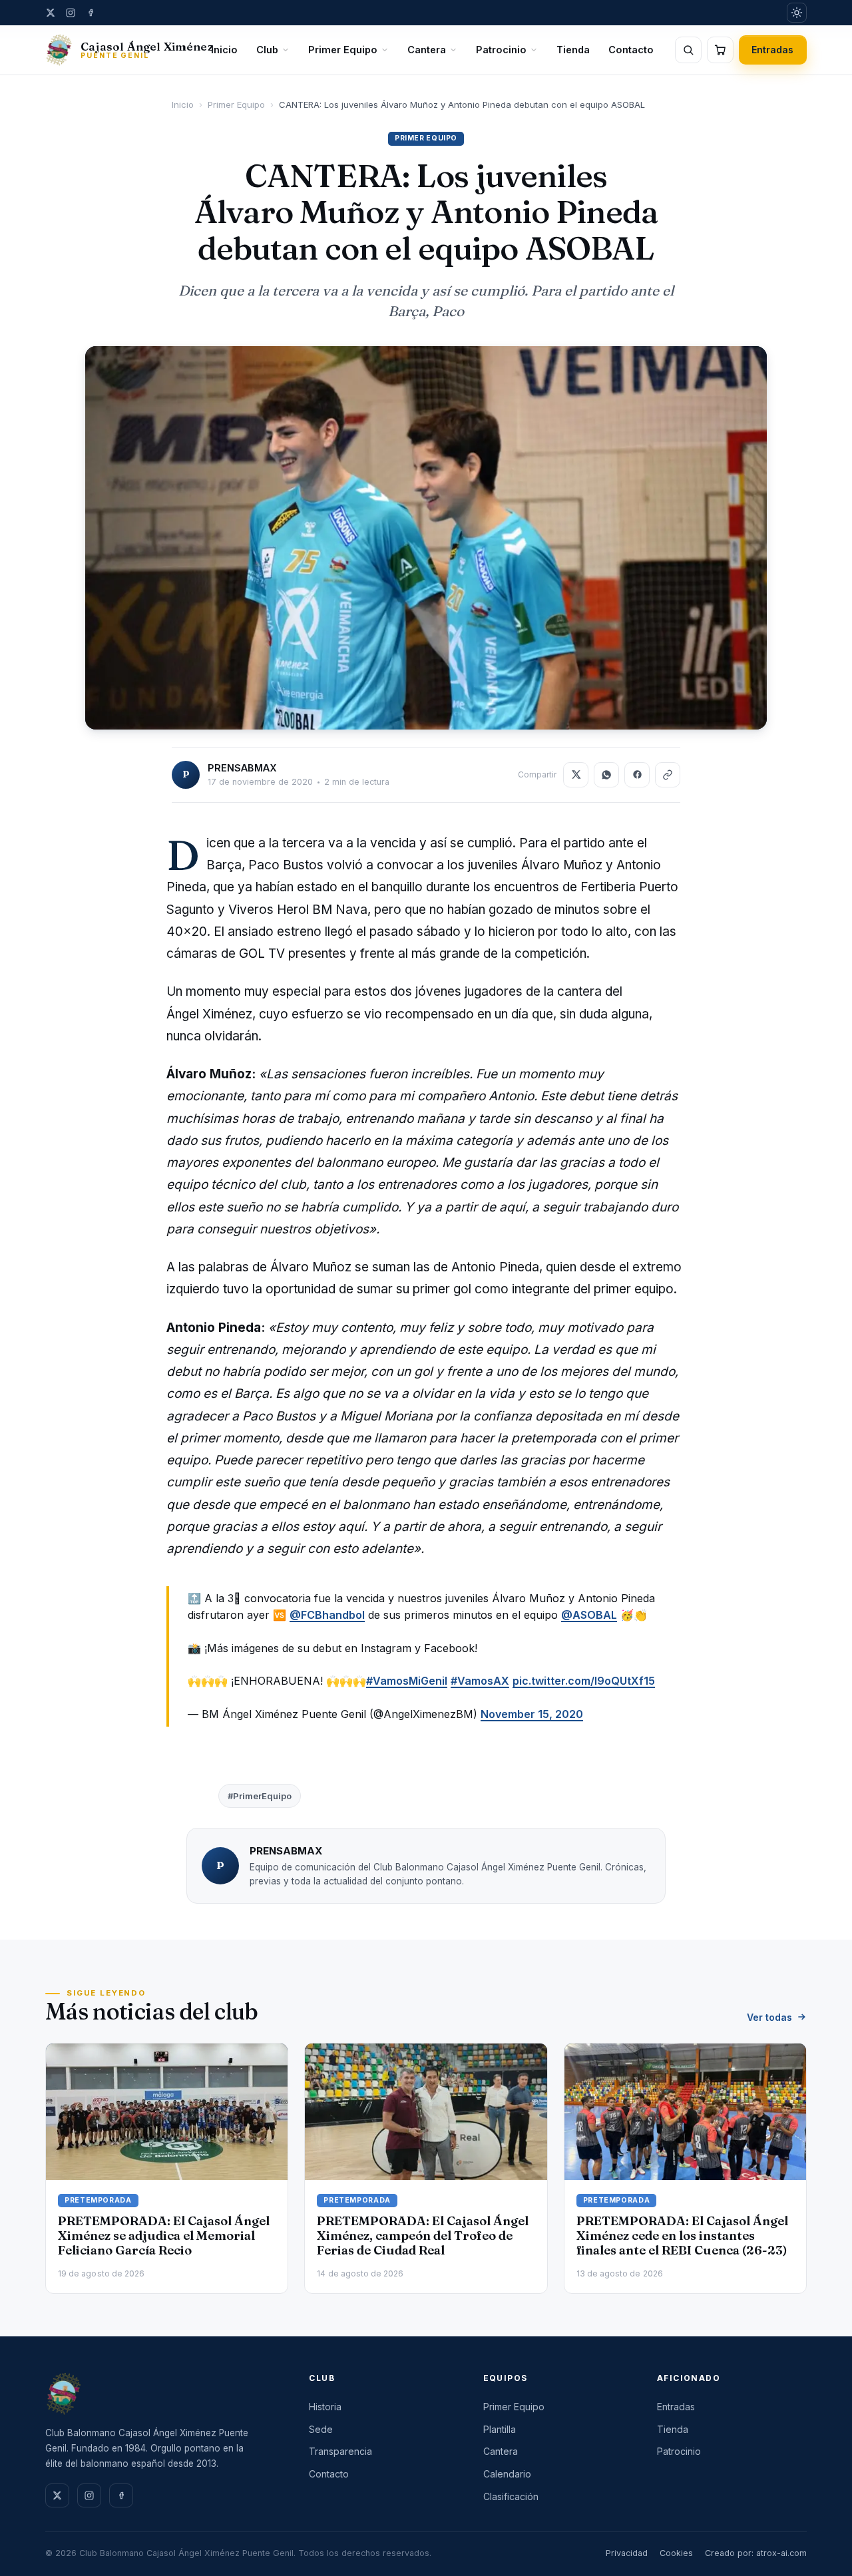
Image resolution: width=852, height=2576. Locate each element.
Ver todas (769, 2017)
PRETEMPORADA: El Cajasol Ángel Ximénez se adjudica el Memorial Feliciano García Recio (164, 2236)
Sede (321, 2429)
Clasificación (511, 2496)
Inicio (224, 50)
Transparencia (340, 2451)
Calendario (507, 2474)
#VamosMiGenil (407, 1681)
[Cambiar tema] (797, 13)
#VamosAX (480, 1681)
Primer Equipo (343, 50)
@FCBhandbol (327, 1615)
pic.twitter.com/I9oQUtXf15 (584, 1681)
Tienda (573, 50)
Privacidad (627, 2553)
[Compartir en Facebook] (637, 775)
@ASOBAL (589, 1615)
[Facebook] (91, 13)
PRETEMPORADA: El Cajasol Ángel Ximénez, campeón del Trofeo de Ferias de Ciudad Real (423, 2236)
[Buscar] (688, 50)
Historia (325, 2407)
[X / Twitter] (51, 13)
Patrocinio (501, 50)
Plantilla (500, 2429)
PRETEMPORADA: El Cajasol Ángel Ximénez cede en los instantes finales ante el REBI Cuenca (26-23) (682, 2236)
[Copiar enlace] (668, 775)
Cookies (676, 2553)
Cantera (427, 50)
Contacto (631, 50)
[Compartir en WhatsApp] (606, 775)
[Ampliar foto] (426, 538)
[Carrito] (720, 50)
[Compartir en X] (576, 775)
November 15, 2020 (532, 1714)
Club (267, 50)
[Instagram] (71, 13)
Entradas (773, 50)
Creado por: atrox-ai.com (756, 2553)
